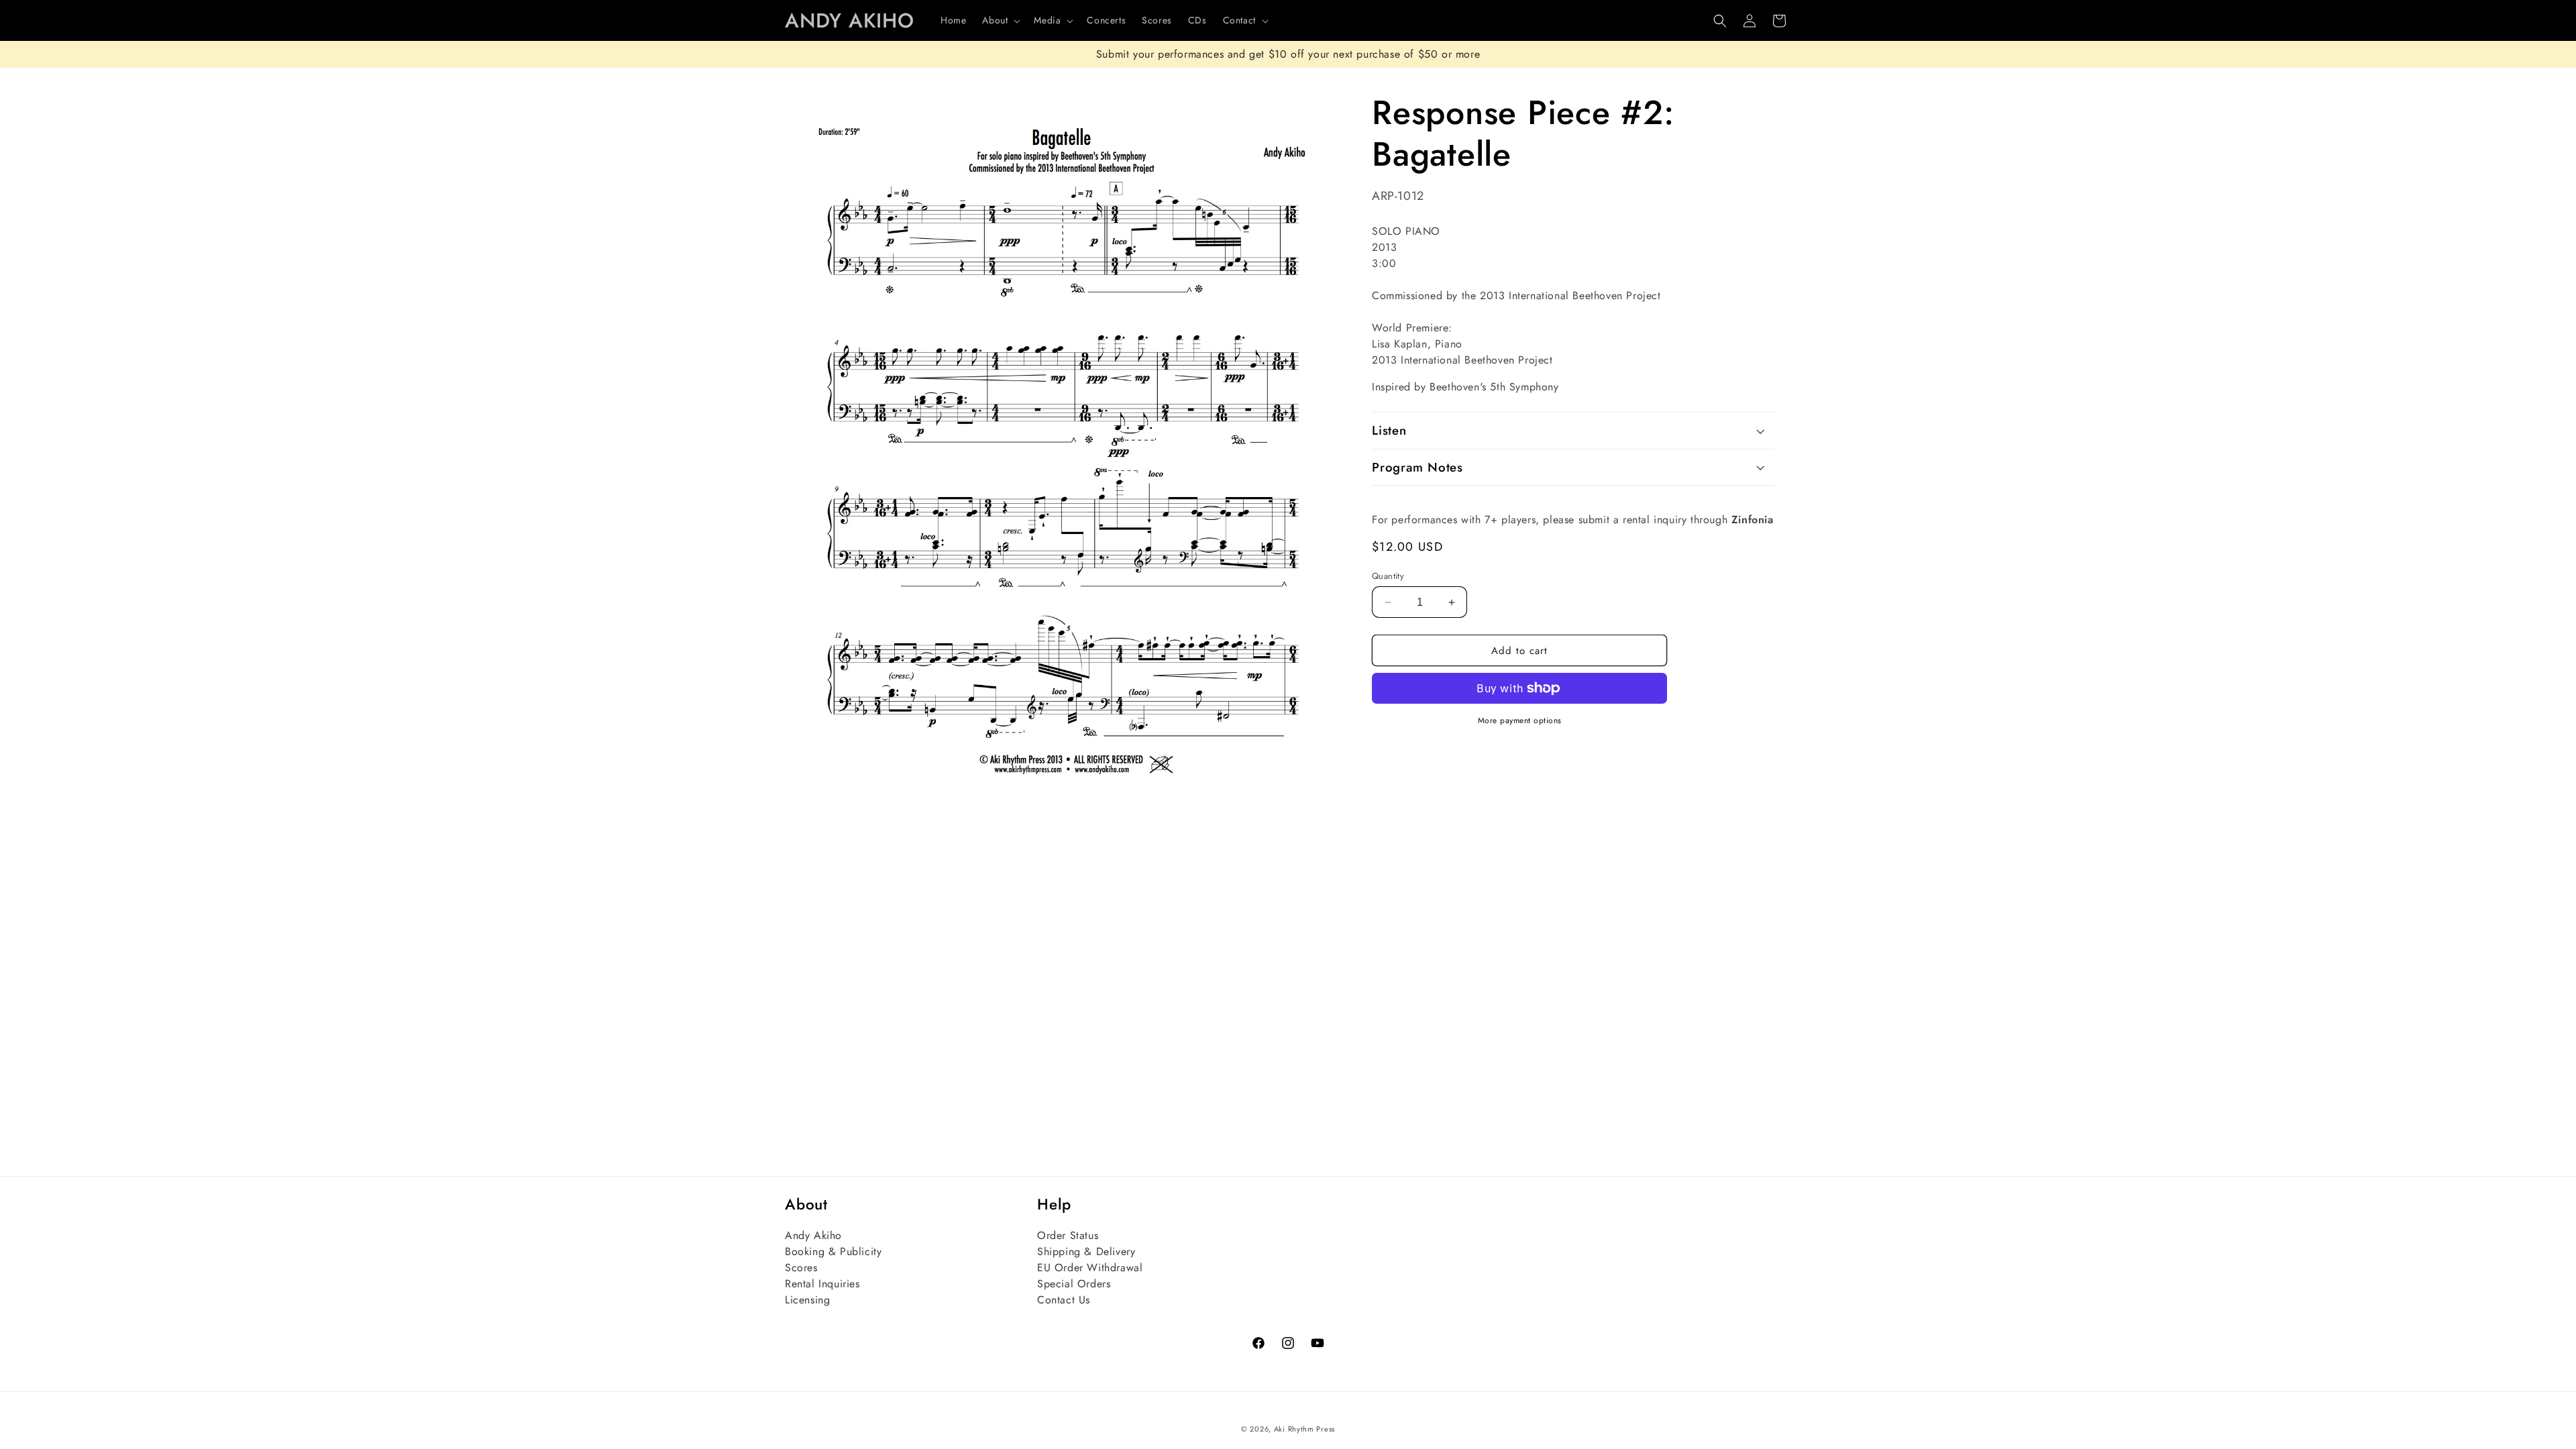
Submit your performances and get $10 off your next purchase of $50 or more (1288, 54)
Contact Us (1064, 1300)
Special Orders (1074, 1284)
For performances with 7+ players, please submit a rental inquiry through (1573, 520)
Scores (801, 1268)
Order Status (1068, 1235)
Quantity (1388, 576)
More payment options (1520, 720)
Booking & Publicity (833, 1251)
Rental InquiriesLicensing (822, 1292)
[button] (1000, 20)
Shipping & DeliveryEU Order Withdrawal (1090, 1259)
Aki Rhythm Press (1304, 1429)
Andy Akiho (813, 1235)
